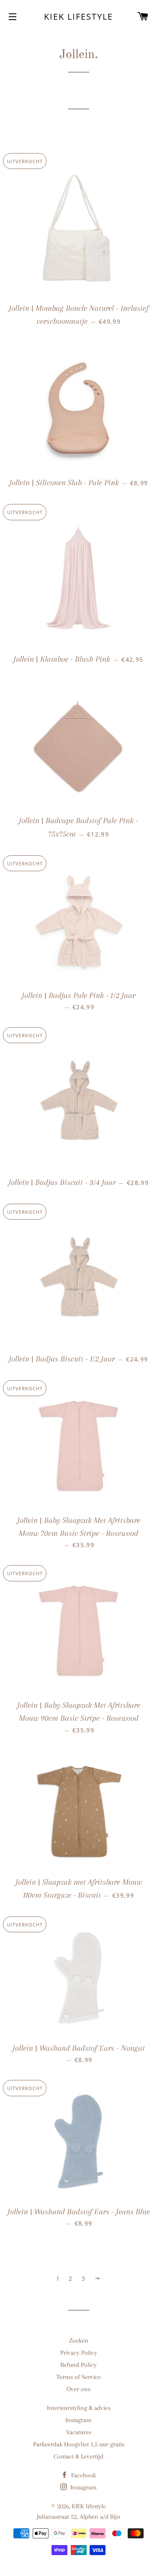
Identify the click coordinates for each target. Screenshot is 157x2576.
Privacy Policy (79, 2353)
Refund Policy (78, 2365)
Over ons (78, 2389)
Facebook (83, 2475)
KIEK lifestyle (78, 17)
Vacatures (79, 2432)
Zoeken (79, 2341)
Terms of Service (79, 2377)
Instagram (78, 2420)
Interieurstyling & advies (79, 2408)
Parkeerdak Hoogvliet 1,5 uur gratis (79, 2444)
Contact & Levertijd (78, 2456)
